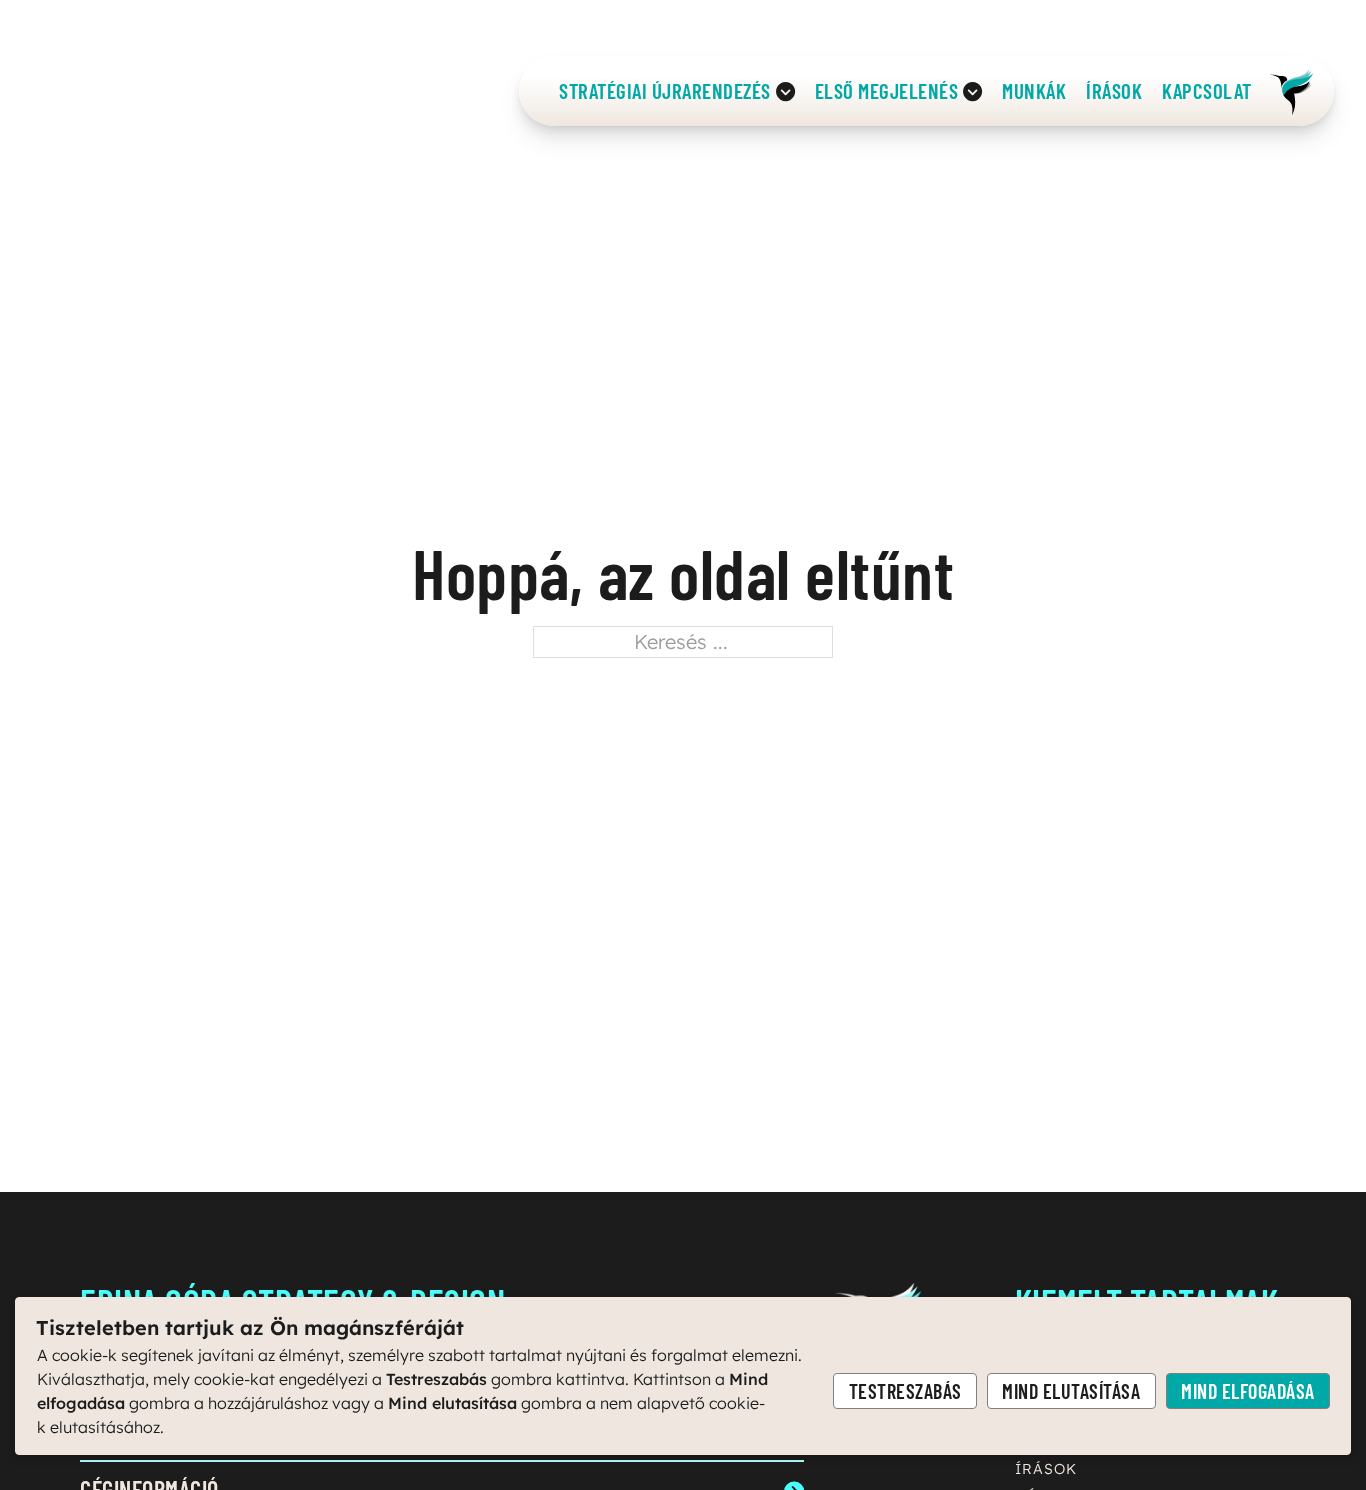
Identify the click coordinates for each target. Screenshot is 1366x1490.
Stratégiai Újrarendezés (665, 91)
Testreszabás (905, 1391)
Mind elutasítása (1071, 1391)
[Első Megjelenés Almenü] (972, 90)
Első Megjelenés (887, 91)
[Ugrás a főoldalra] (1290, 91)
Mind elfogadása (1248, 1391)
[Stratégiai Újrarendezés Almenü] (785, 90)
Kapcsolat (1207, 91)
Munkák (1034, 91)
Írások (1114, 91)
